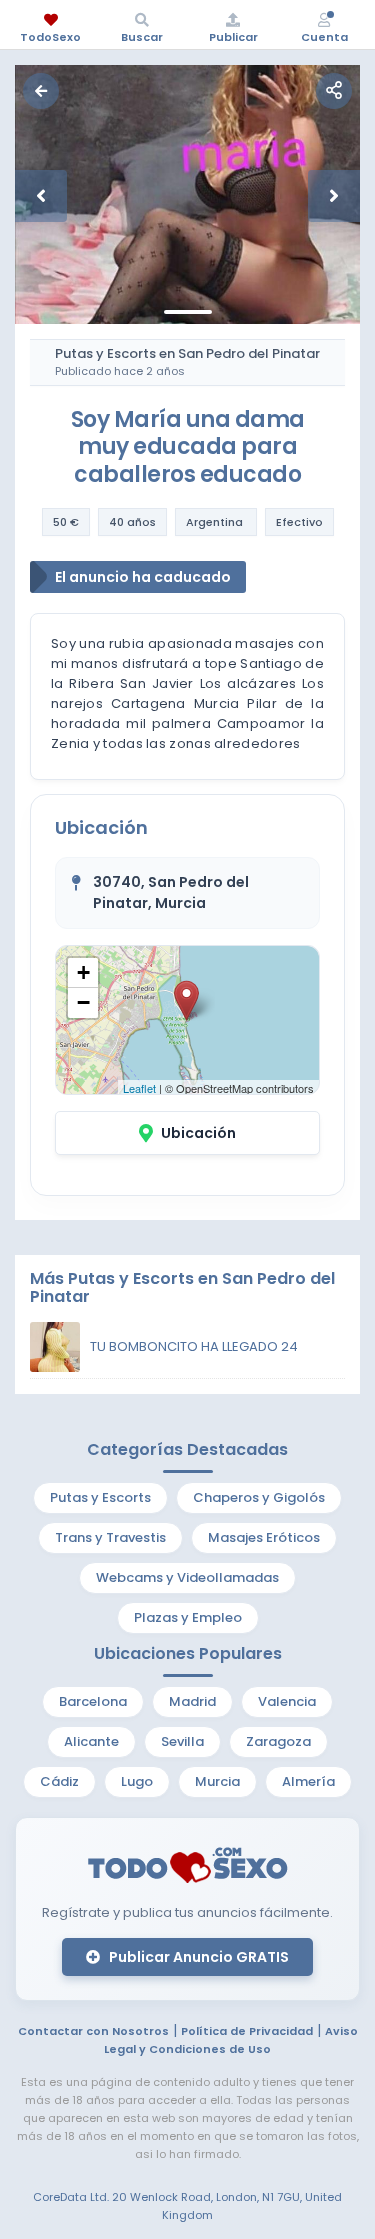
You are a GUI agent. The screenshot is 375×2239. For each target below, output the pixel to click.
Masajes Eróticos (264, 1537)
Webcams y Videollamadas (187, 1577)
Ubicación (198, 1133)
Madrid (192, 1701)
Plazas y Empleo (188, 1617)
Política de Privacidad (247, 2031)
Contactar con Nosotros (93, 2031)
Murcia (217, 1781)
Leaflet (139, 1088)
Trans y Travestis (110, 1537)
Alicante (91, 1741)
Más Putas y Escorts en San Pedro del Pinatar (182, 1287)
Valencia (287, 1701)
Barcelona (93, 1701)
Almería (308, 1781)
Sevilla (182, 1741)
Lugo (137, 1781)
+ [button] (83, 972)
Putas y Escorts (100, 1497)
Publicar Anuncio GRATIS (197, 1957)
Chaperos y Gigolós (259, 1497)
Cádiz (59, 1781)
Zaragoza (278, 1741)
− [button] (83, 1002)
